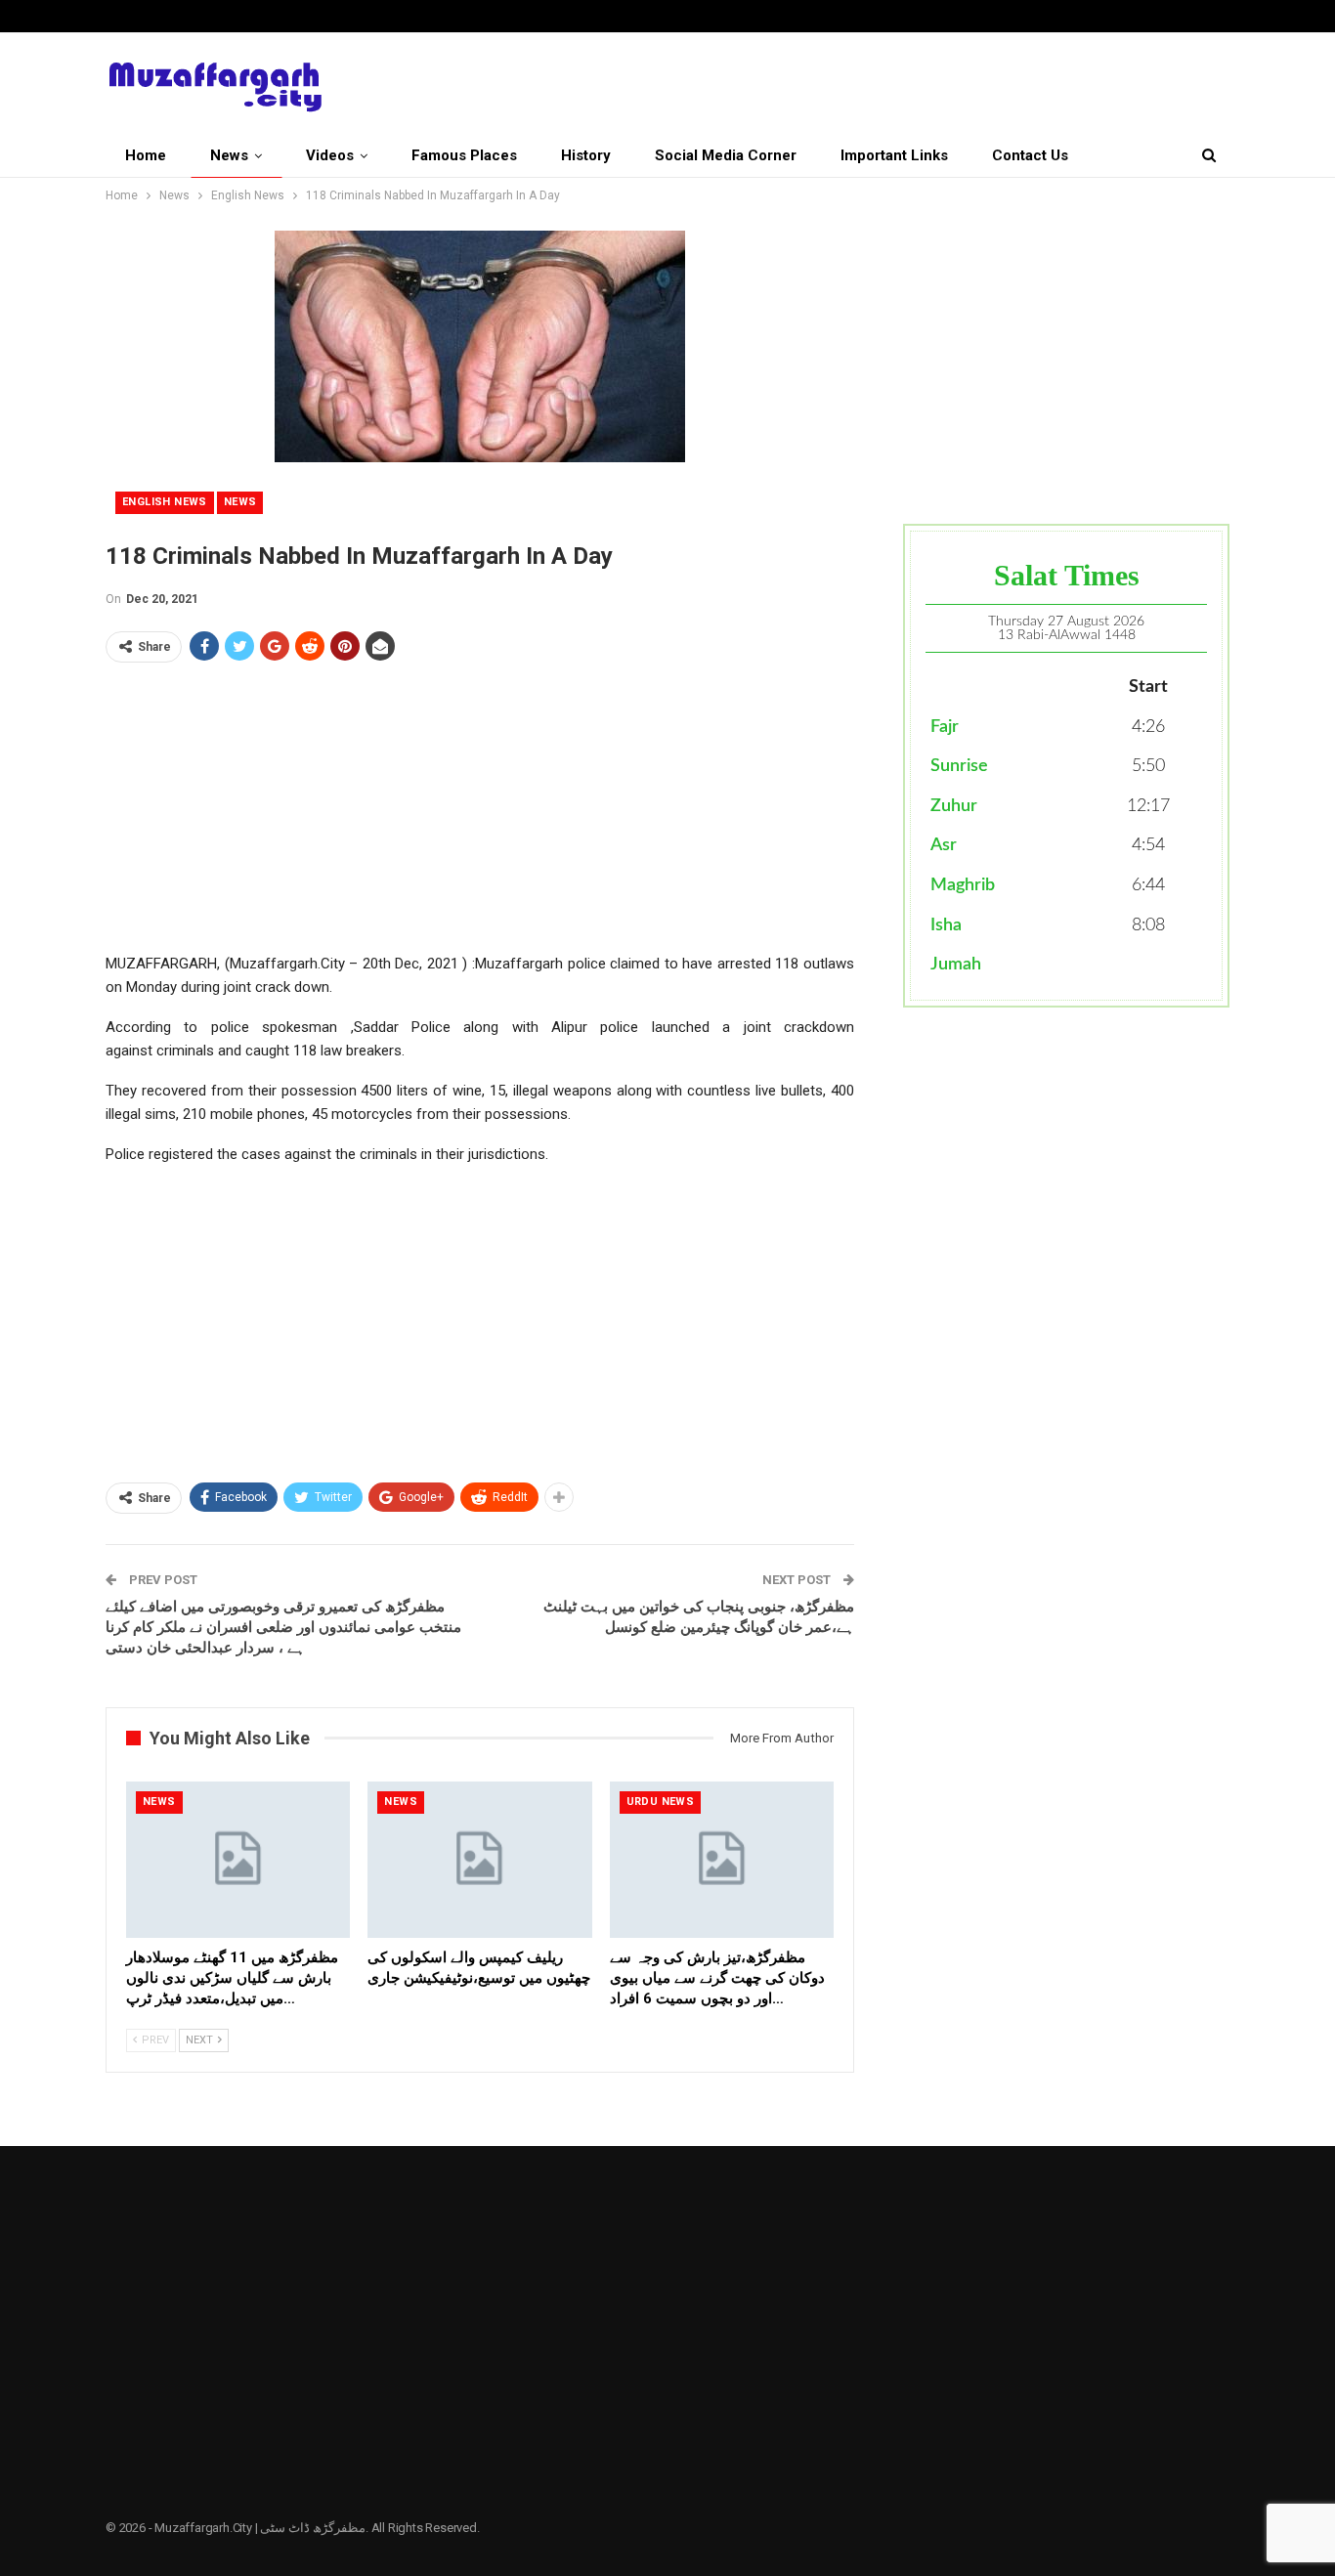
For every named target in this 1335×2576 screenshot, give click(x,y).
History (586, 155)
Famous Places (464, 155)
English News (165, 502)
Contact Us (1030, 155)
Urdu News (661, 1802)
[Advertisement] (480, 815)
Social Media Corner (726, 155)
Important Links (894, 155)
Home (146, 155)
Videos (330, 155)
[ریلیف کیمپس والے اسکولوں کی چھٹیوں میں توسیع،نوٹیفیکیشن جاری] (479, 1860)
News (229, 155)
